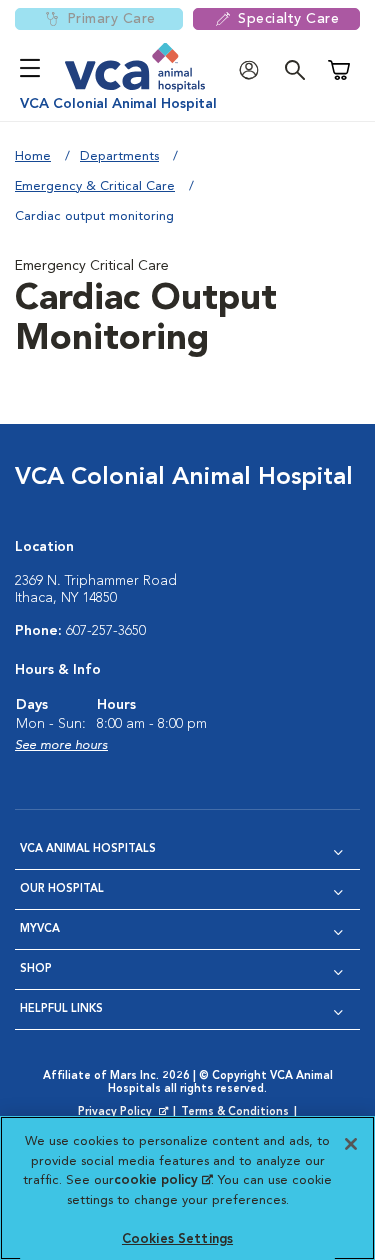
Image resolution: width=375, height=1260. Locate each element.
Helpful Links (61, 1009)
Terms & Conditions (235, 1112)
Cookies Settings (177, 1239)
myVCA (40, 929)
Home (33, 156)
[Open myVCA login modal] (254, 70)
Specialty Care (288, 19)
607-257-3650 (106, 631)
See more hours (61, 745)
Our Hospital (62, 889)
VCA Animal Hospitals (88, 849)
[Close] (351, 1144)
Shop (36, 969)
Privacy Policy (125, 1113)
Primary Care (111, 19)
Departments (119, 156)
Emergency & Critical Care (95, 186)
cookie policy (163, 1180)
